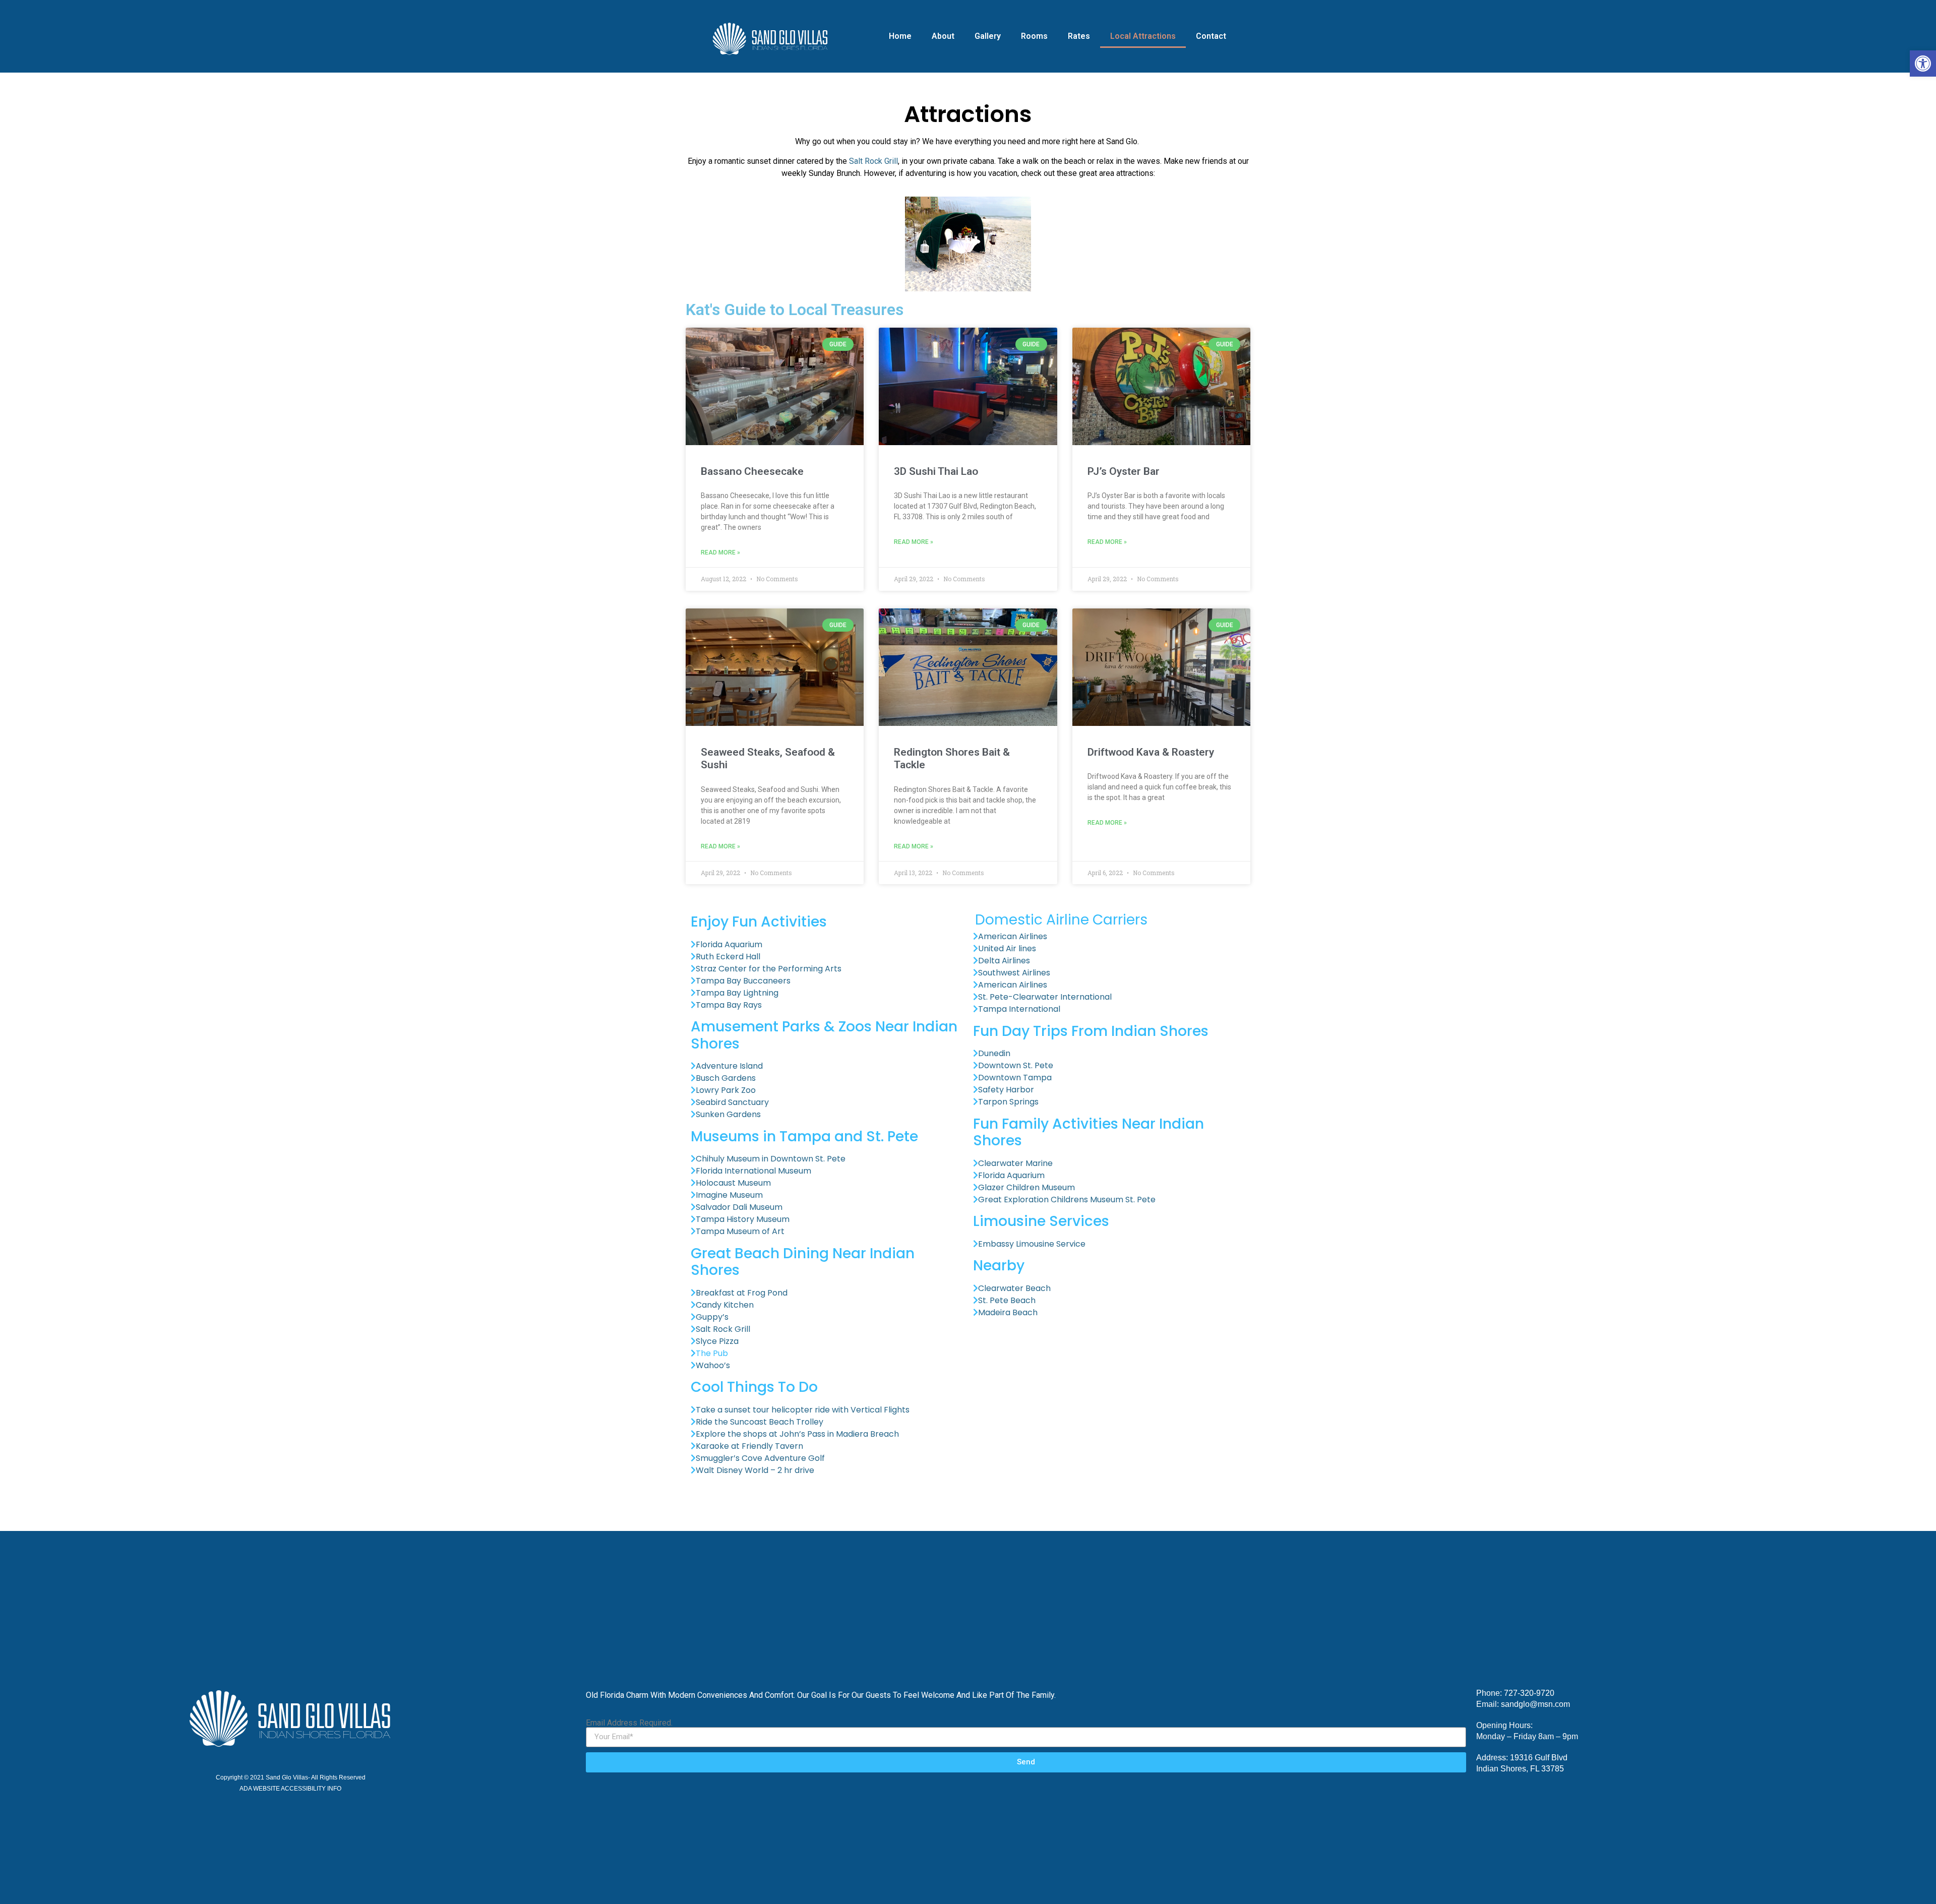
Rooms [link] (1034, 36)
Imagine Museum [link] (729, 1195)
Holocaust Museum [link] (733, 1183)
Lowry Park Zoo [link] (727, 1090)
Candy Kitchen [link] (725, 1305)
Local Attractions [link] (1143, 36)
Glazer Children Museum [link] (1026, 1187)
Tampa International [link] (1020, 1009)
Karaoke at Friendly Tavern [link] (749, 1446)
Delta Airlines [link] (1005, 961)
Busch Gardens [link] (726, 1078)
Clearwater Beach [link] (1014, 1288)
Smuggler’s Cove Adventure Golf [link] (761, 1458)
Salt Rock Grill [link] (873, 161)
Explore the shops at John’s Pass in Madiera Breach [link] (798, 1434)
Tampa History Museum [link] (743, 1219)
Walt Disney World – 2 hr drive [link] (756, 1470)
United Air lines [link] (1008, 948)
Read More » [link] (720, 552)
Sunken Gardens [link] (729, 1114)
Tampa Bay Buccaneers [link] (744, 981)
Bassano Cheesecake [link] (752, 471)
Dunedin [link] (995, 1053)
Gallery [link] (988, 36)
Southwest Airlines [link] (1015, 973)
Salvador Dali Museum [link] (739, 1207)
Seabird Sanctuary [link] (732, 1102)
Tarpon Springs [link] (1008, 1102)
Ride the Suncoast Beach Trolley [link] (760, 1422)
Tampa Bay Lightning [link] (737, 993)
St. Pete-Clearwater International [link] (1046, 997)
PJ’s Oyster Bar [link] (1124, 471)
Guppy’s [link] (712, 1317)
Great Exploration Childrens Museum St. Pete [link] (1067, 1200)
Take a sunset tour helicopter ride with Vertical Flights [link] (804, 1410)
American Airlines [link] (1013, 936)
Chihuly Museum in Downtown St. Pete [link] (772, 1159)
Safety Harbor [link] (1007, 1090)
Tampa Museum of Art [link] (740, 1231)
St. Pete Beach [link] (1007, 1300)
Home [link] (900, 36)
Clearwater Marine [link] (1016, 1163)
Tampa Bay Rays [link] (730, 1005)
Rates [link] (1079, 36)
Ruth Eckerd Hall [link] (728, 957)
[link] (1923, 64)
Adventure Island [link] (730, 1066)
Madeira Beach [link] (1008, 1312)
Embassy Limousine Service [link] (1032, 1244)
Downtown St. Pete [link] (1017, 1065)
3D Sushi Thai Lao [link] (936, 471)
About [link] (943, 36)
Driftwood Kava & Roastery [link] (1151, 752)
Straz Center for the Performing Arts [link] (770, 969)
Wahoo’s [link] (713, 1365)
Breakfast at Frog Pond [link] (743, 1293)
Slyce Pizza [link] (717, 1341)
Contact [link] (1211, 36)
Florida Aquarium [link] (730, 944)
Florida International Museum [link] (753, 1171)
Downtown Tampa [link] (1015, 1078)
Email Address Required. (629, 1723)
